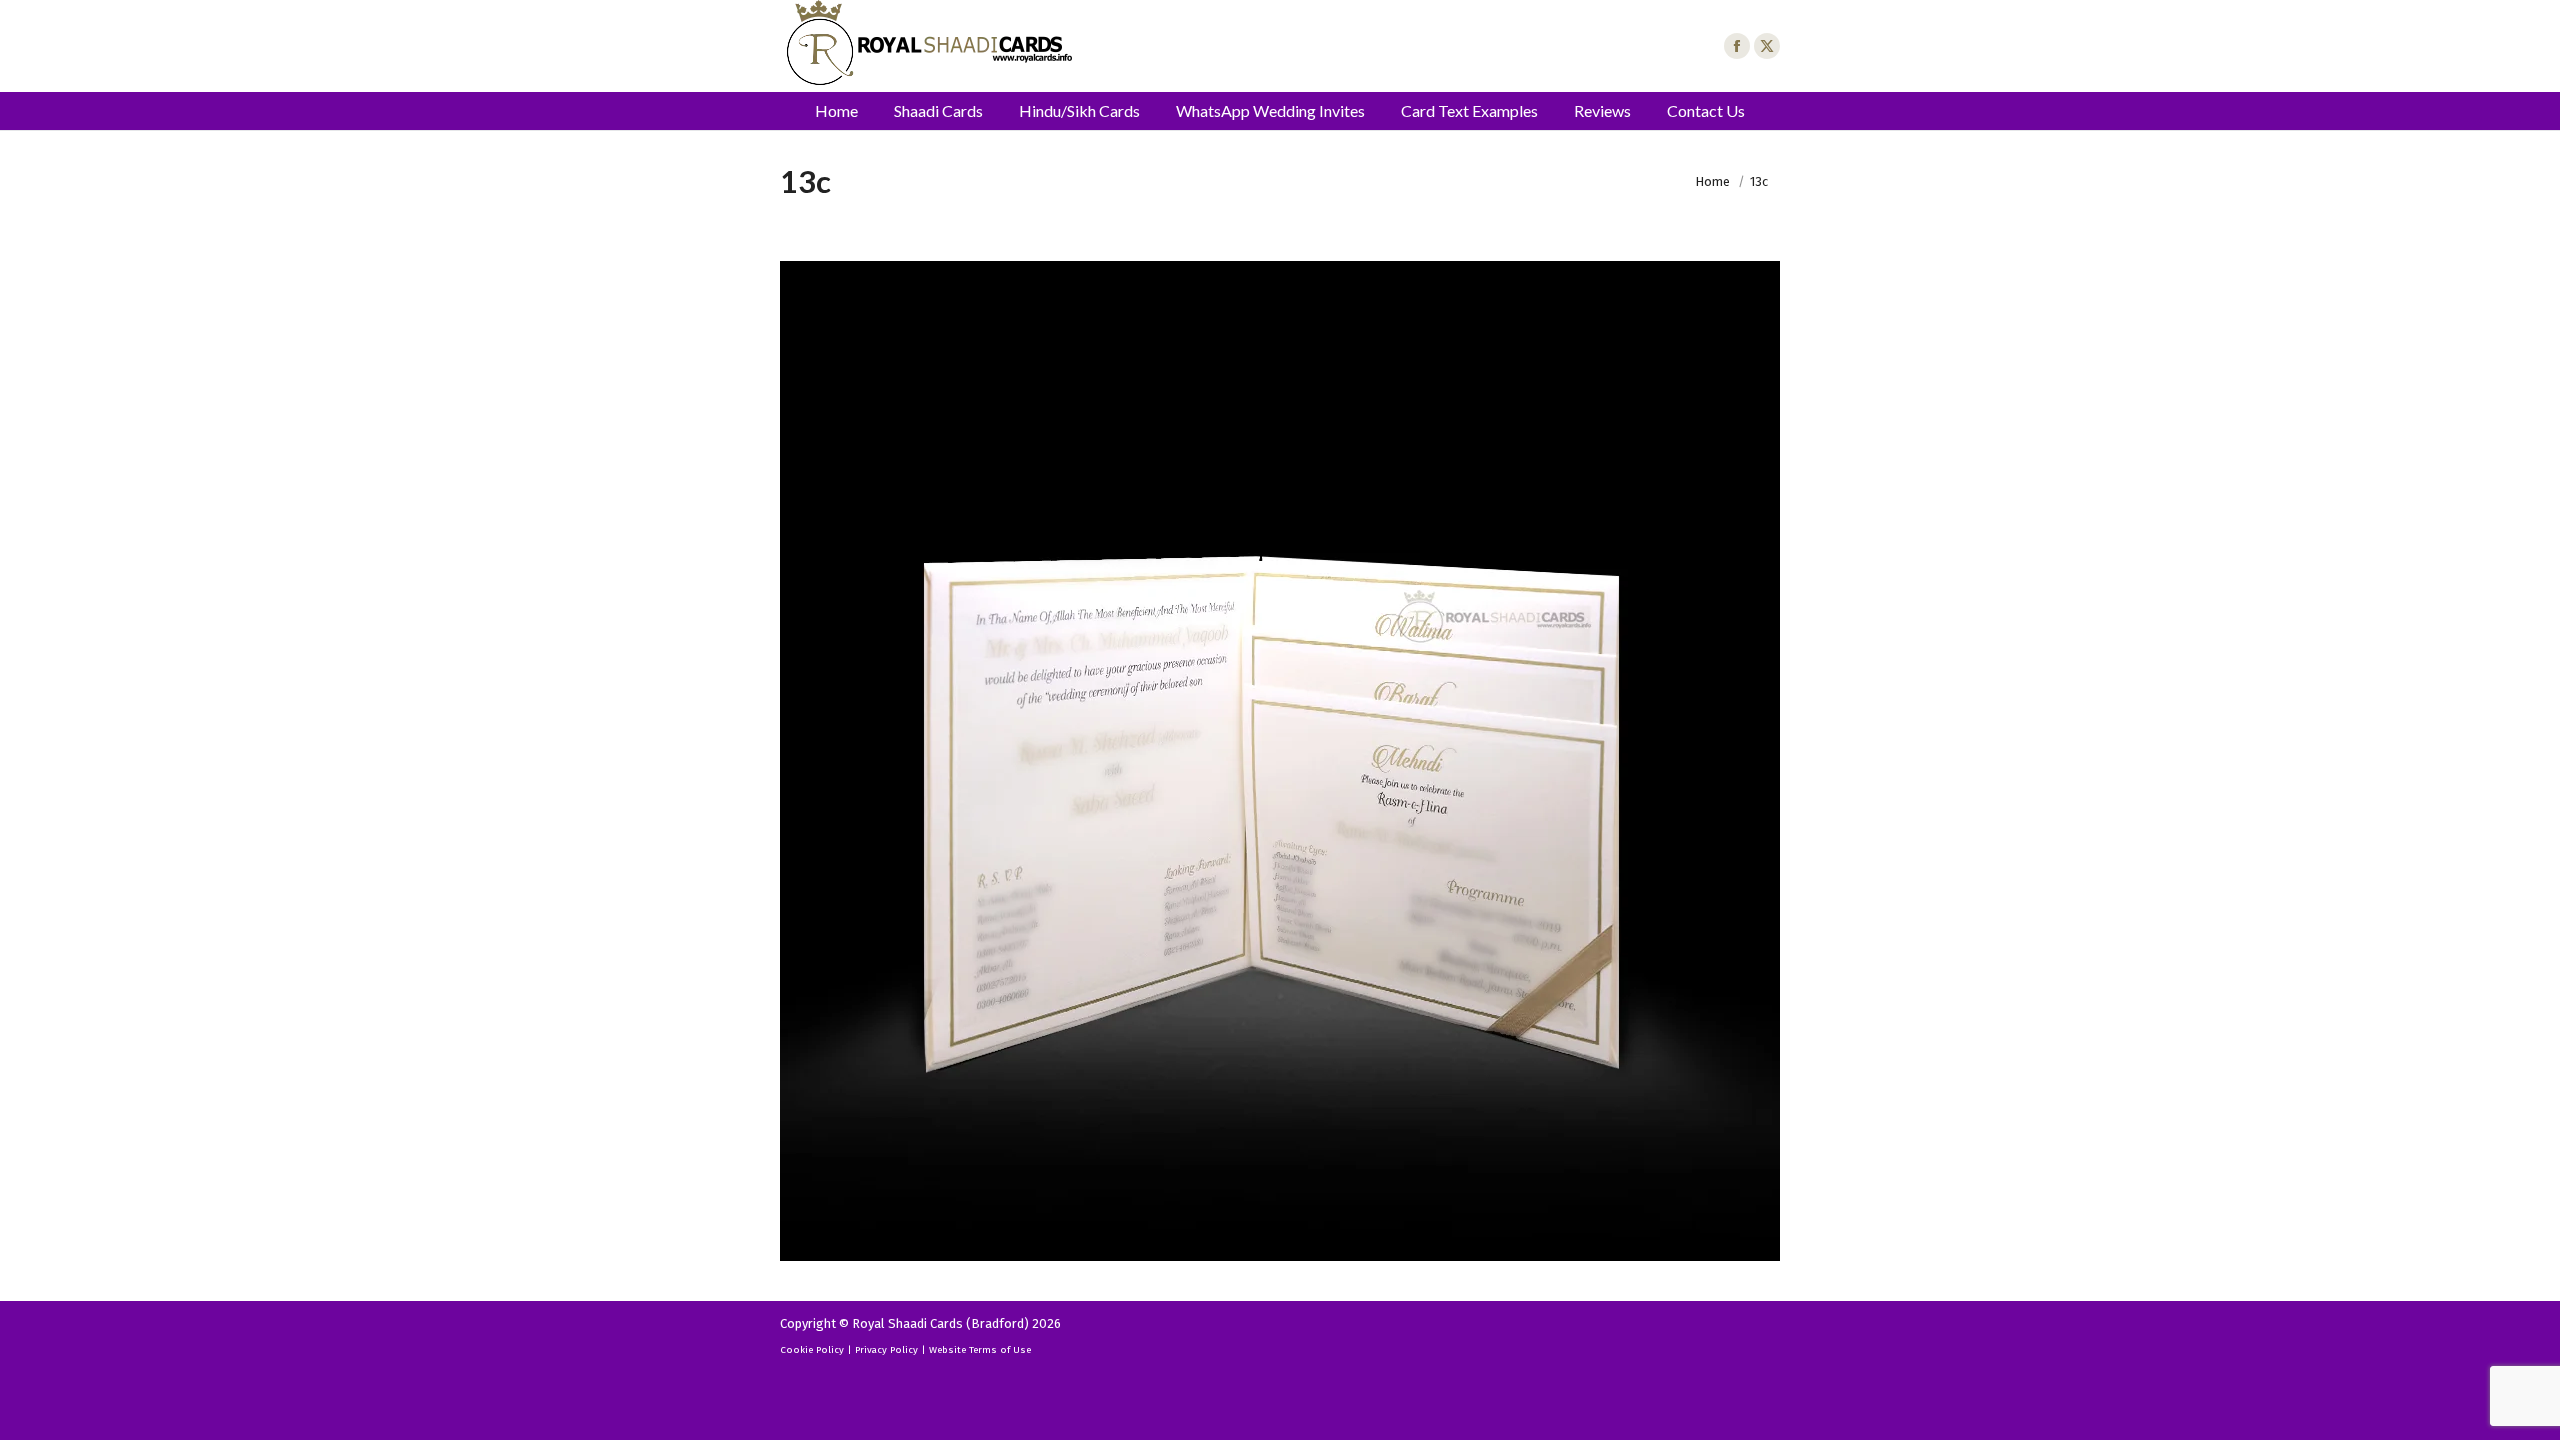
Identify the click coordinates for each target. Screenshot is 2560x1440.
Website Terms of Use (980, 1350)
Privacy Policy (886, 1350)
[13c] (1280, 761)
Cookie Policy (812, 1350)
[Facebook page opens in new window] (1737, 46)
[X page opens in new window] (1767, 46)
